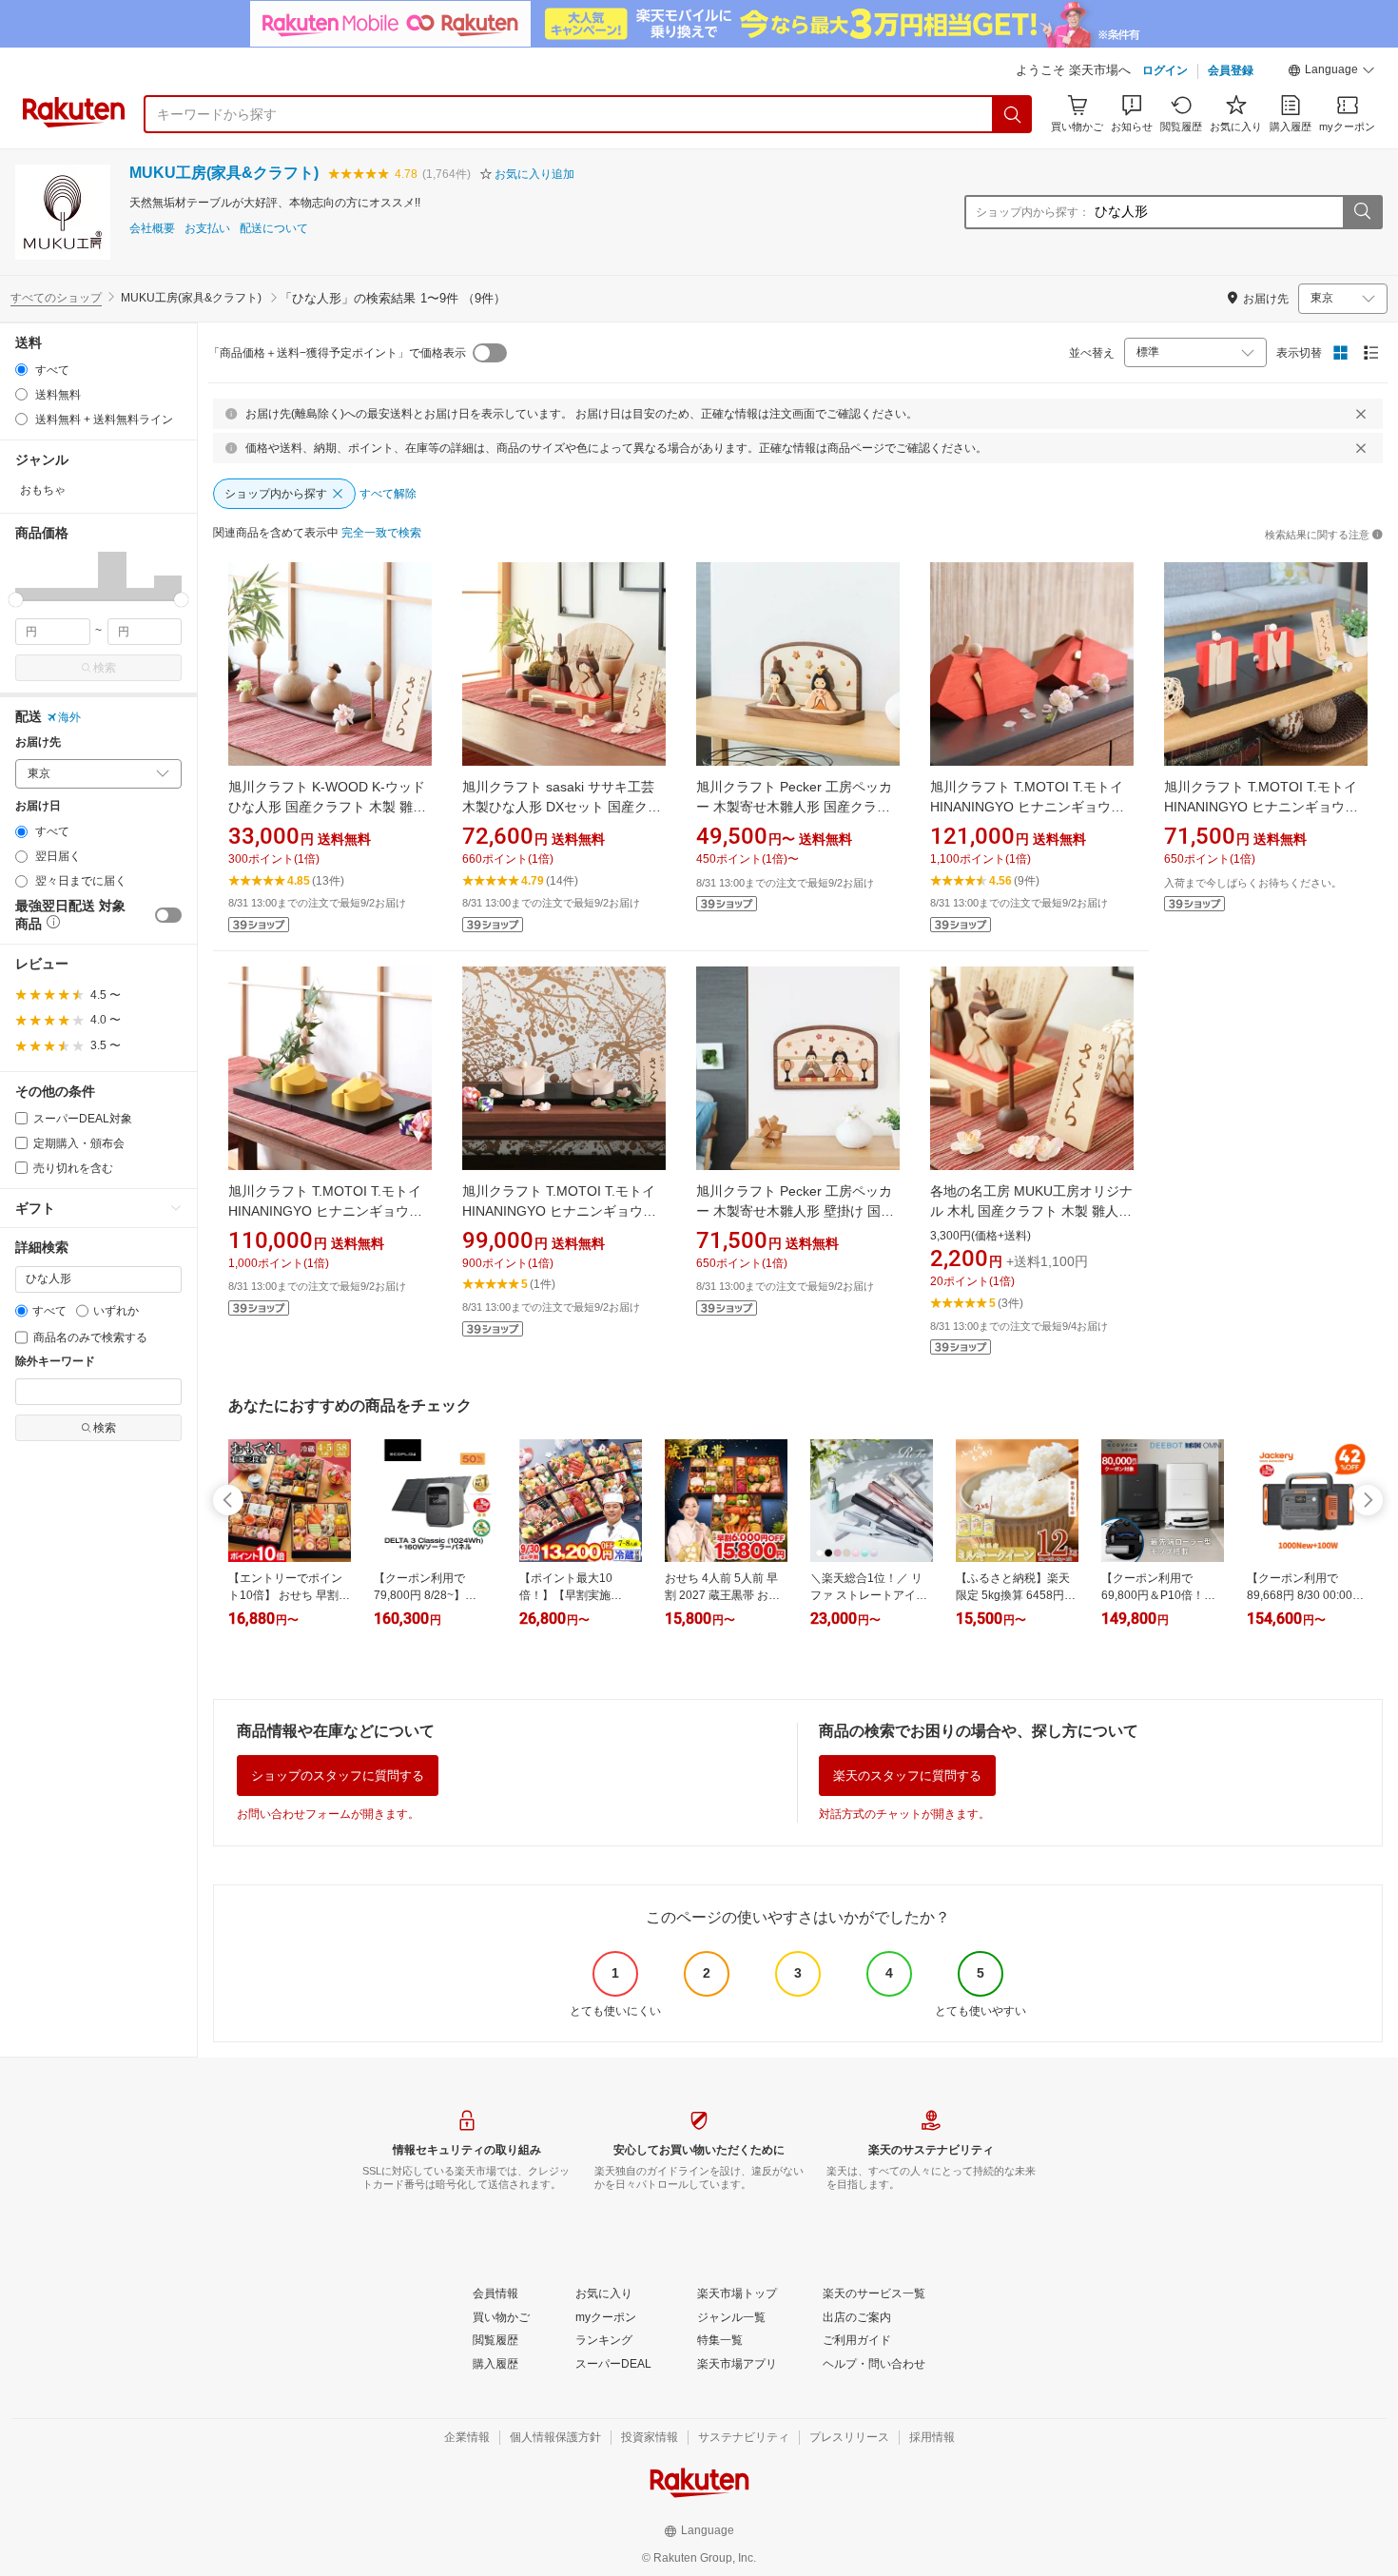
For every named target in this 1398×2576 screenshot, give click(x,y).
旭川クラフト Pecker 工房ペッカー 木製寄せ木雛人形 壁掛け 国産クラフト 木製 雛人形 (795, 1211)
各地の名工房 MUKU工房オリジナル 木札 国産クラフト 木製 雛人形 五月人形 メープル (1031, 1211)
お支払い (207, 229)
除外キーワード (55, 1362)
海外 (69, 717)
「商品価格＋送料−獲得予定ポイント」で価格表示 (337, 353)
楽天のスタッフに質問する (907, 1776)
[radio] (21, 370)
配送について (274, 229)
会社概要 (152, 229)
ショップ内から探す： (1033, 212)
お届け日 (38, 806)
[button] (1331, 72)
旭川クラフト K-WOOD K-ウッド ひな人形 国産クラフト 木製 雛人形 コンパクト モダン (327, 807)
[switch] (168, 915)
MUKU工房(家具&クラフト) (224, 173)
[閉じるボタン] (1361, 414)
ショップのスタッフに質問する (338, 1776)
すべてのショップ (56, 298)
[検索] (1013, 114)
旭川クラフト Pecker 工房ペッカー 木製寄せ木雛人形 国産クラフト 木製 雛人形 (794, 807)
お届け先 (38, 742)
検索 (105, 668)
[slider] (16, 600)
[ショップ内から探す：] (1362, 212)
